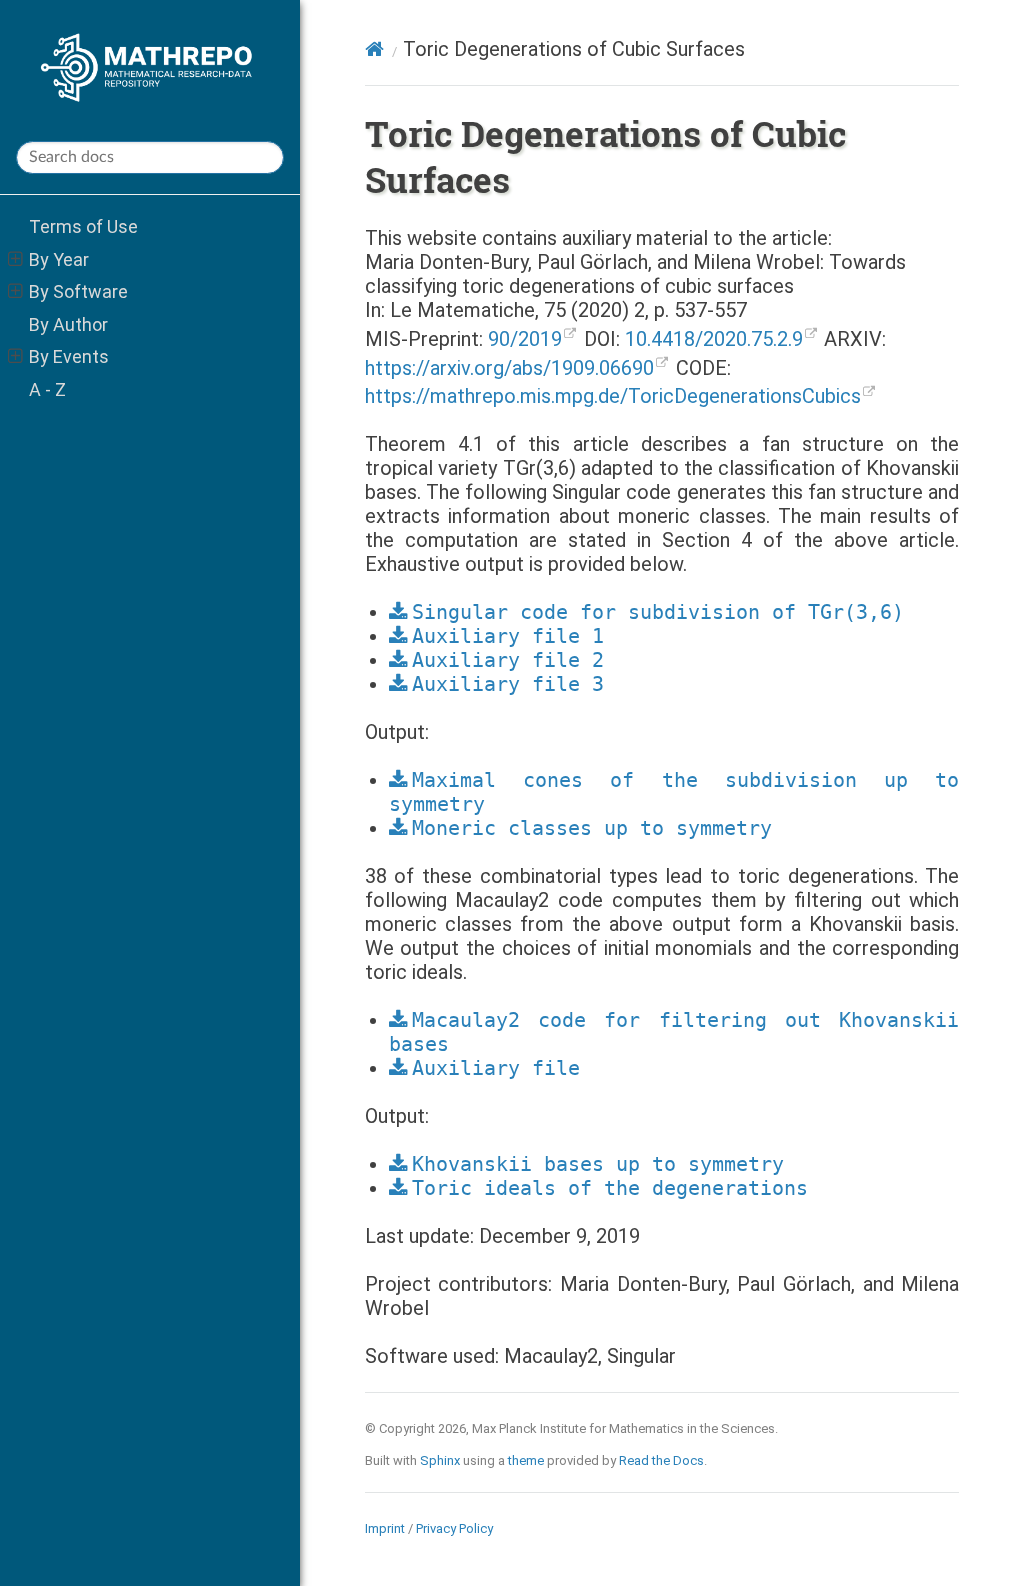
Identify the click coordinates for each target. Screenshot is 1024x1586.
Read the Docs (661, 1460)
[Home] (374, 49)
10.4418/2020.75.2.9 (714, 339)
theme (526, 1460)
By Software (78, 291)
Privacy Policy (454, 1528)
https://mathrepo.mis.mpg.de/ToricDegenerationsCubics (613, 396)
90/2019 (525, 339)
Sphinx (440, 1460)
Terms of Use (83, 226)
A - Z (47, 389)
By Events (69, 356)
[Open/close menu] (15, 260)
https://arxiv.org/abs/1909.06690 (509, 368)
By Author (68, 324)
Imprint (385, 1528)
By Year (59, 259)
